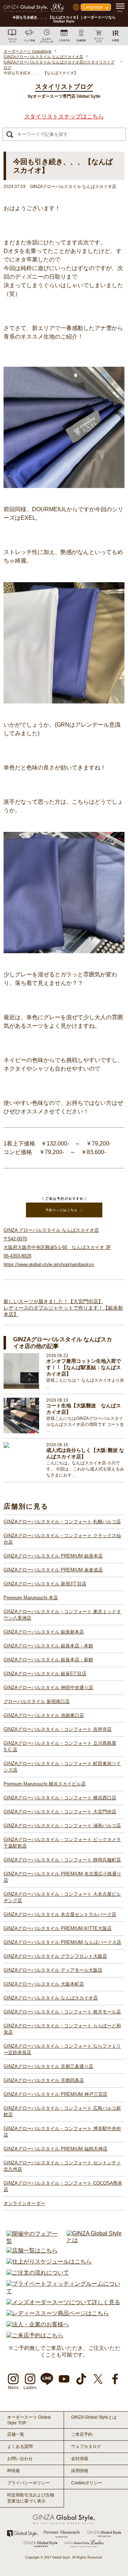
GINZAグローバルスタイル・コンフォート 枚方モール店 (62, 2012)
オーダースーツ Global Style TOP (29, 2420)
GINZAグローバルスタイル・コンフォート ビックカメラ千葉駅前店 (62, 1843)
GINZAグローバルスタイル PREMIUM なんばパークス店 (62, 1942)
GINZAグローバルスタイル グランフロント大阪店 (55, 1956)
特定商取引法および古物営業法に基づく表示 (31, 2498)
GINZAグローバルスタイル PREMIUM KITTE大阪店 (58, 1928)
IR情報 (14, 2471)
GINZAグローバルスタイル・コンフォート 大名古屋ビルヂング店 (62, 1897)
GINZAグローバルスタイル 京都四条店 (44, 2080)
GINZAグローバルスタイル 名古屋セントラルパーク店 (60, 1914)
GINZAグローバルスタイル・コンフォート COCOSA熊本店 (63, 2186)
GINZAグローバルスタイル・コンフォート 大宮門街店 (60, 1812)
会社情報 (80, 2459)
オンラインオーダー (24, 2203)
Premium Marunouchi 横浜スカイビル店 (45, 1784)
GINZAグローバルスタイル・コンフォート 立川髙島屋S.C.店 (60, 1746)
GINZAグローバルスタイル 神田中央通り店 (48, 1688)
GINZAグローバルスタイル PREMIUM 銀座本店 (53, 1556)
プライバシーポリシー (28, 2483)
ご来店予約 (82, 2434)
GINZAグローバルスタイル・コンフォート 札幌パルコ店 (62, 1522)
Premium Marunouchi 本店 (31, 1598)
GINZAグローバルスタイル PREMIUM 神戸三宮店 (55, 2094)
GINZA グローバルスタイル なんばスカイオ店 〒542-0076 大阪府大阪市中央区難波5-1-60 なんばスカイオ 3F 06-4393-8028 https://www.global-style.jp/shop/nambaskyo (57, 1247)
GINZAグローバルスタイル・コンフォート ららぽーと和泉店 (62, 2029)
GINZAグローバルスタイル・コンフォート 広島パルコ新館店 (62, 2111)
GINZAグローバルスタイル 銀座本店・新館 (48, 1660)
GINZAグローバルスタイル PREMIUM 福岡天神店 (55, 2149)
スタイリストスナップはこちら (64, 116)
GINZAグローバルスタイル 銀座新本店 (44, 1632)
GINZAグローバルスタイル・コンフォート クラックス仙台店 (62, 1539)
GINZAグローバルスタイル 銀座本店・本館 (48, 1646)
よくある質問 (20, 2447)
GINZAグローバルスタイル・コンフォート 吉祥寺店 (58, 1729)
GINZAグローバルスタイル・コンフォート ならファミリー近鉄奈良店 (62, 2049)
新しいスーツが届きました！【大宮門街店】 (53, 1301)
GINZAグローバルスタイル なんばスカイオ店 (51, 1998)
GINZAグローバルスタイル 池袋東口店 (44, 1715)
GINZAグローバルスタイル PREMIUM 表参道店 (53, 1570)
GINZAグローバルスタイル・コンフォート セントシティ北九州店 (62, 2166)
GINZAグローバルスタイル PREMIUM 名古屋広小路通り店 (62, 1877)
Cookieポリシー (87, 2483)
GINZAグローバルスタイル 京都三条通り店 (48, 2066)
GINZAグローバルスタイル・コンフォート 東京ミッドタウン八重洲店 (62, 1615)
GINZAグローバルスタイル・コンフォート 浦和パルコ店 (62, 1826)
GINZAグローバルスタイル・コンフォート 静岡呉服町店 (62, 1860)
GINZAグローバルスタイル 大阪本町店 (44, 1984)
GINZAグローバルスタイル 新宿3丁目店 (45, 1584)
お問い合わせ (20, 2459)
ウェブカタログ (86, 2447)
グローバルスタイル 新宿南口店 (37, 1701)
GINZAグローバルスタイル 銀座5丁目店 (45, 1674)
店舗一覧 (16, 2434)
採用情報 (80, 2471)
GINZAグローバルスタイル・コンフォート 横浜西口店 (60, 1798)
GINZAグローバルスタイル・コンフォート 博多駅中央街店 (62, 2132)
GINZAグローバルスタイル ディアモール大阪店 (53, 1970)
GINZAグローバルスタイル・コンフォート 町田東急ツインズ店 (62, 1767)
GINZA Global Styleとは (94, 2417)
